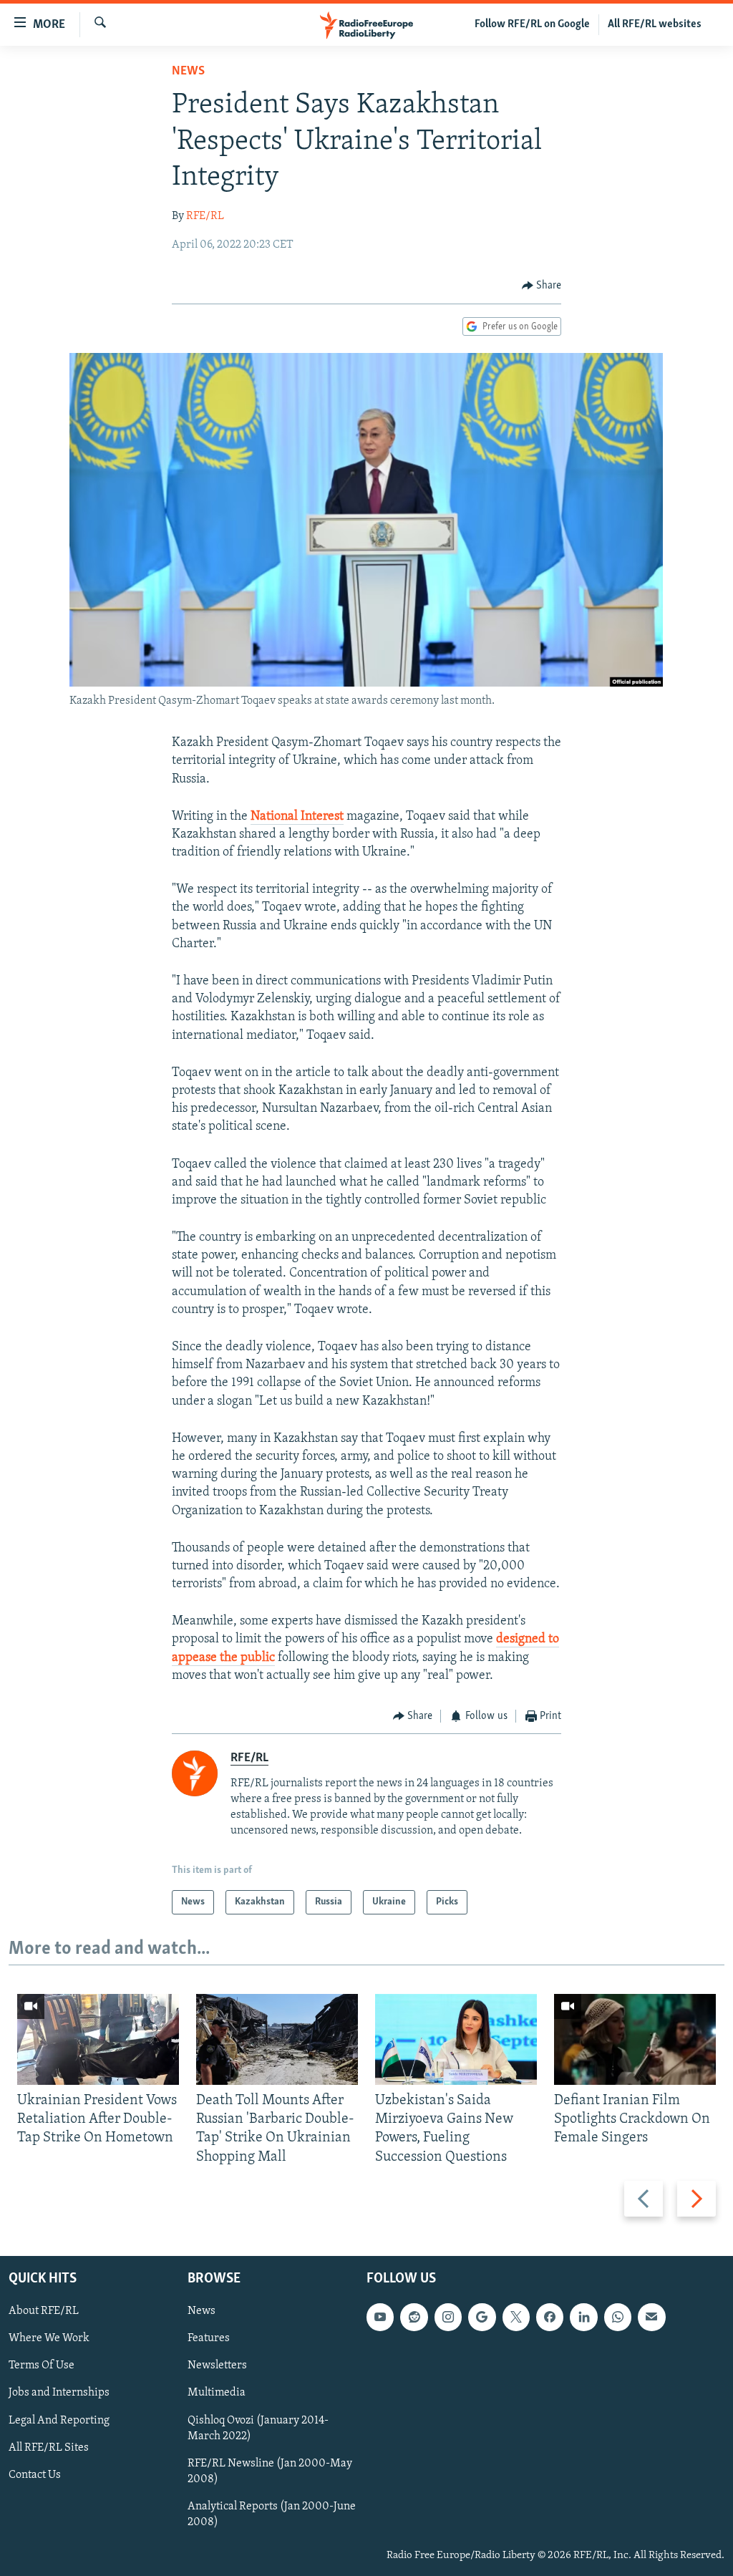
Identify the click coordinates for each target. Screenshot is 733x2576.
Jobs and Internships (59, 2393)
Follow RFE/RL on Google (532, 24)
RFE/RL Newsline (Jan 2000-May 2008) (270, 2471)
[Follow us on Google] (482, 2317)
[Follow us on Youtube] (380, 2317)
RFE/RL (205, 216)
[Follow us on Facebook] (550, 2317)
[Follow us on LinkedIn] (583, 2317)
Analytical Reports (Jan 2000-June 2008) (272, 2514)
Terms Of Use (42, 2366)
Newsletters (217, 2366)
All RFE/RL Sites (49, 2448)
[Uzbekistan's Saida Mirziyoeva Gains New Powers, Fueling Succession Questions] (456, 2039)
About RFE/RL (44, 2311)
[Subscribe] (651, 2317)
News (188, 72)
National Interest (297, 817)
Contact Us (35, 2475)
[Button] (542, 286)
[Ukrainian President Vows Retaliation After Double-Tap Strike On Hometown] (98, 2039)
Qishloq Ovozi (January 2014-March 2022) (258, 2428)
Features (209, 2338)
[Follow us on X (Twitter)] (516, 2317)
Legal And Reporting (59, 2420)
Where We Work (49, 2338)
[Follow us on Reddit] (414, 2317)
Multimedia (217, 2393)
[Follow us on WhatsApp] (618, 2317)
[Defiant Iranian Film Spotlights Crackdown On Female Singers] (635, 2039)
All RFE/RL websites (655, 24)
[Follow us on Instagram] (448, 2317)
